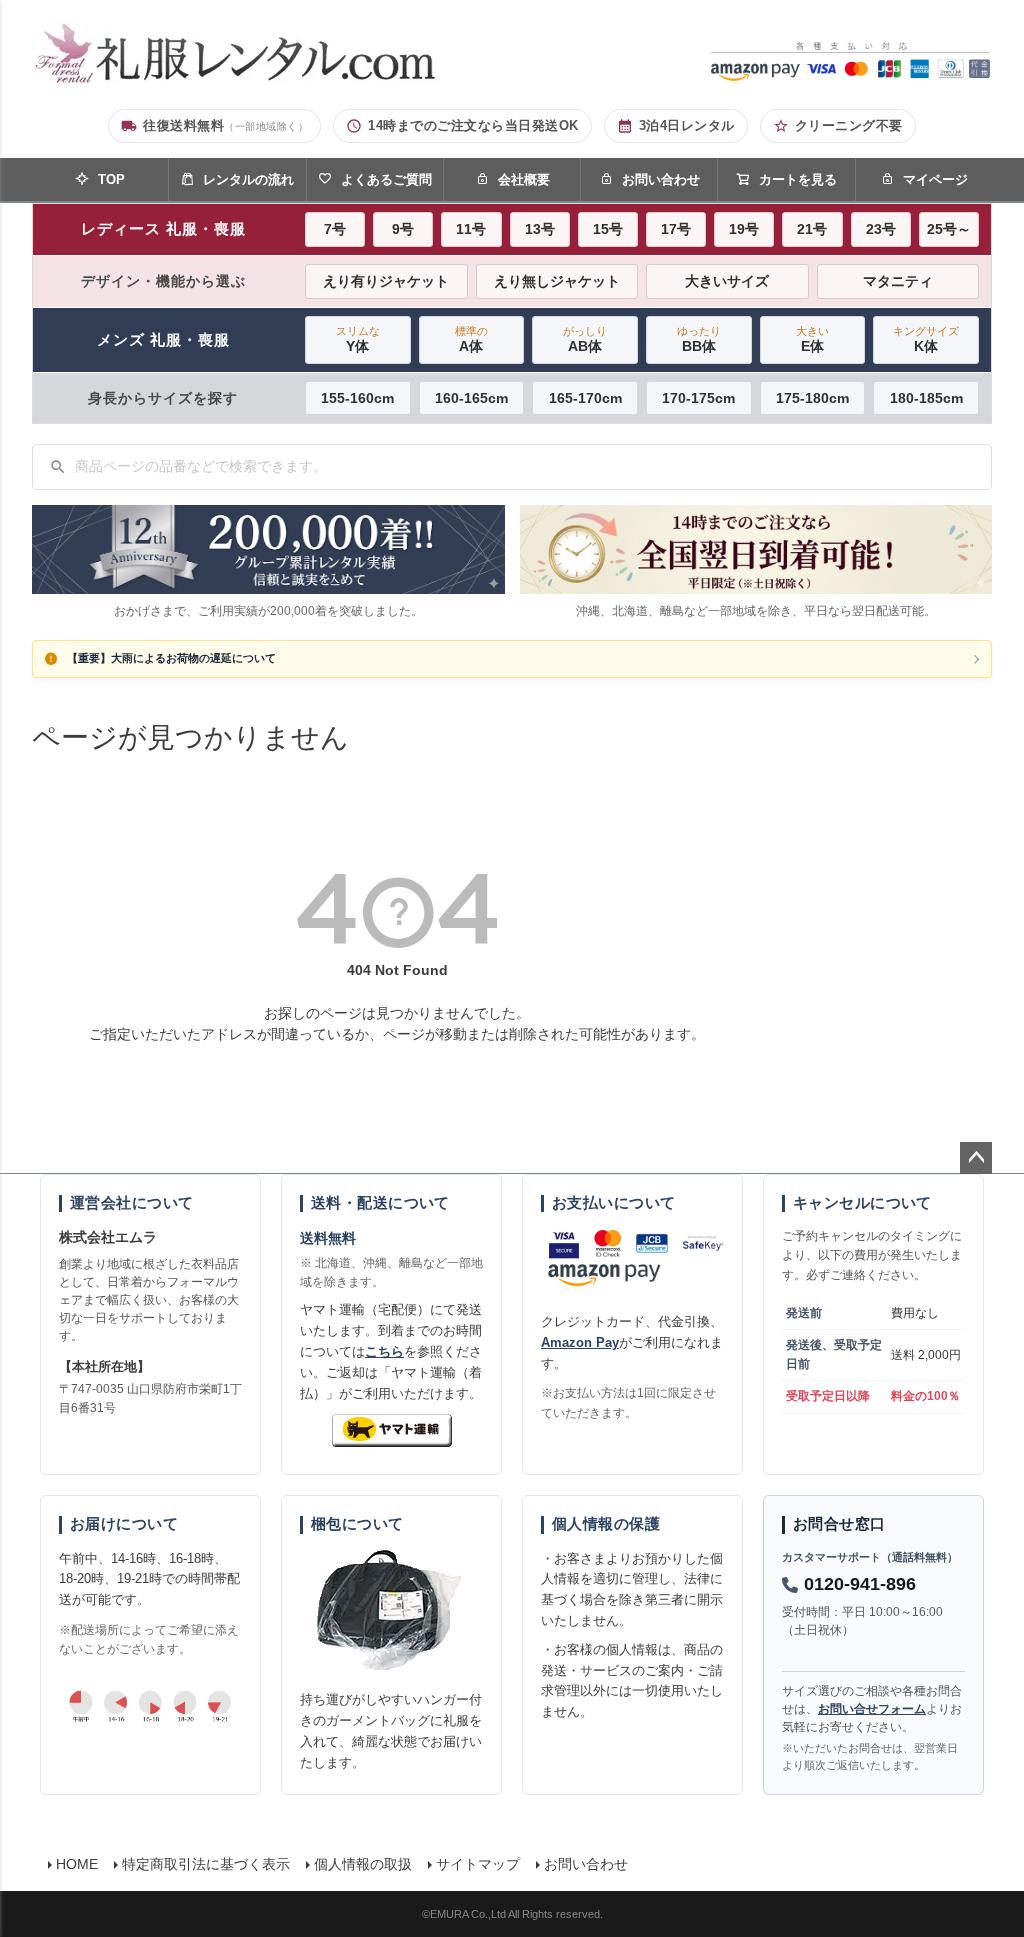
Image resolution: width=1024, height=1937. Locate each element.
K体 (926, 339)
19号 (744, 229)
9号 (403, 229)
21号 (812, 229)
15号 (608, 229)
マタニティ (898, 281)
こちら (384, 1351)
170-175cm (698, 398)
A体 (471, 339)
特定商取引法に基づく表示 (206, 1864)
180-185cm (926, 398)
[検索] (58, 467)
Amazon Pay (580, 1342)
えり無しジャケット (557, 281)
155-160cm (357, 398)
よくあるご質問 (386, 179)
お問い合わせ (661, 179)
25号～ (949, 229)
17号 (676, 229)
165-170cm (585, 398)
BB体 (699, 339)
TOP (111, 179)
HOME (77, 1864)
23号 (881, 229)
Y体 (358, 339)
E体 (812, 339)
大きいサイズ (727, 281)
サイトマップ (478, 1864)
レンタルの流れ (248, 179)
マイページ (935, 179)
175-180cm (812, 398)
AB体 (585, 339)
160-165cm (471, 398)
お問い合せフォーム (872, 1709)
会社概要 (524, 179)
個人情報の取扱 (363, 1864)
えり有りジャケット (386, 281)
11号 (471, 229)
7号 (335, 229)
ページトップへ (976, 1158)
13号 (540, 229)
